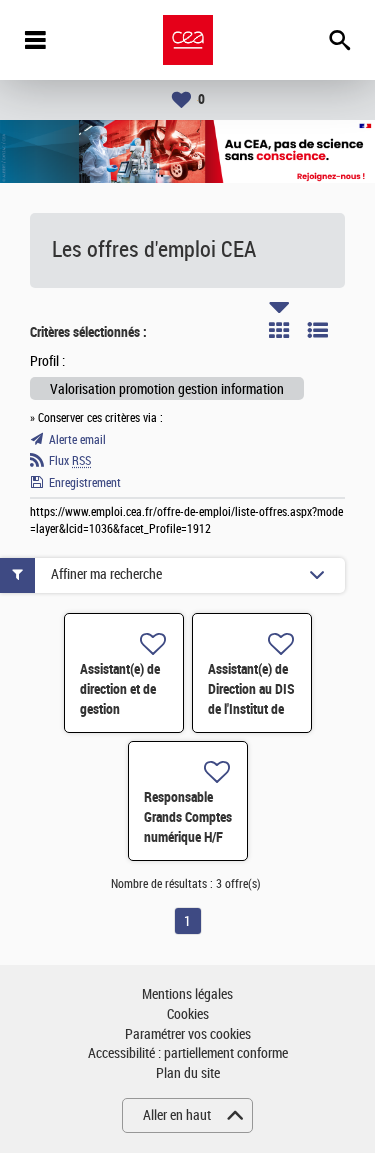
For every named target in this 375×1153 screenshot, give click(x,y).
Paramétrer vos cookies (188, 1034)
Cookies (188, 1014)
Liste (318, 330)
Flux (70, 461)
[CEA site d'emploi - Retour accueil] (188, 40)
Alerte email (77, 440)
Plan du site (188, 1073)
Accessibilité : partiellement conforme (188, 1053)
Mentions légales (187, 994)
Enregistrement (85, 483)
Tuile (279, 330)
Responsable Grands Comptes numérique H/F (188, 817)
